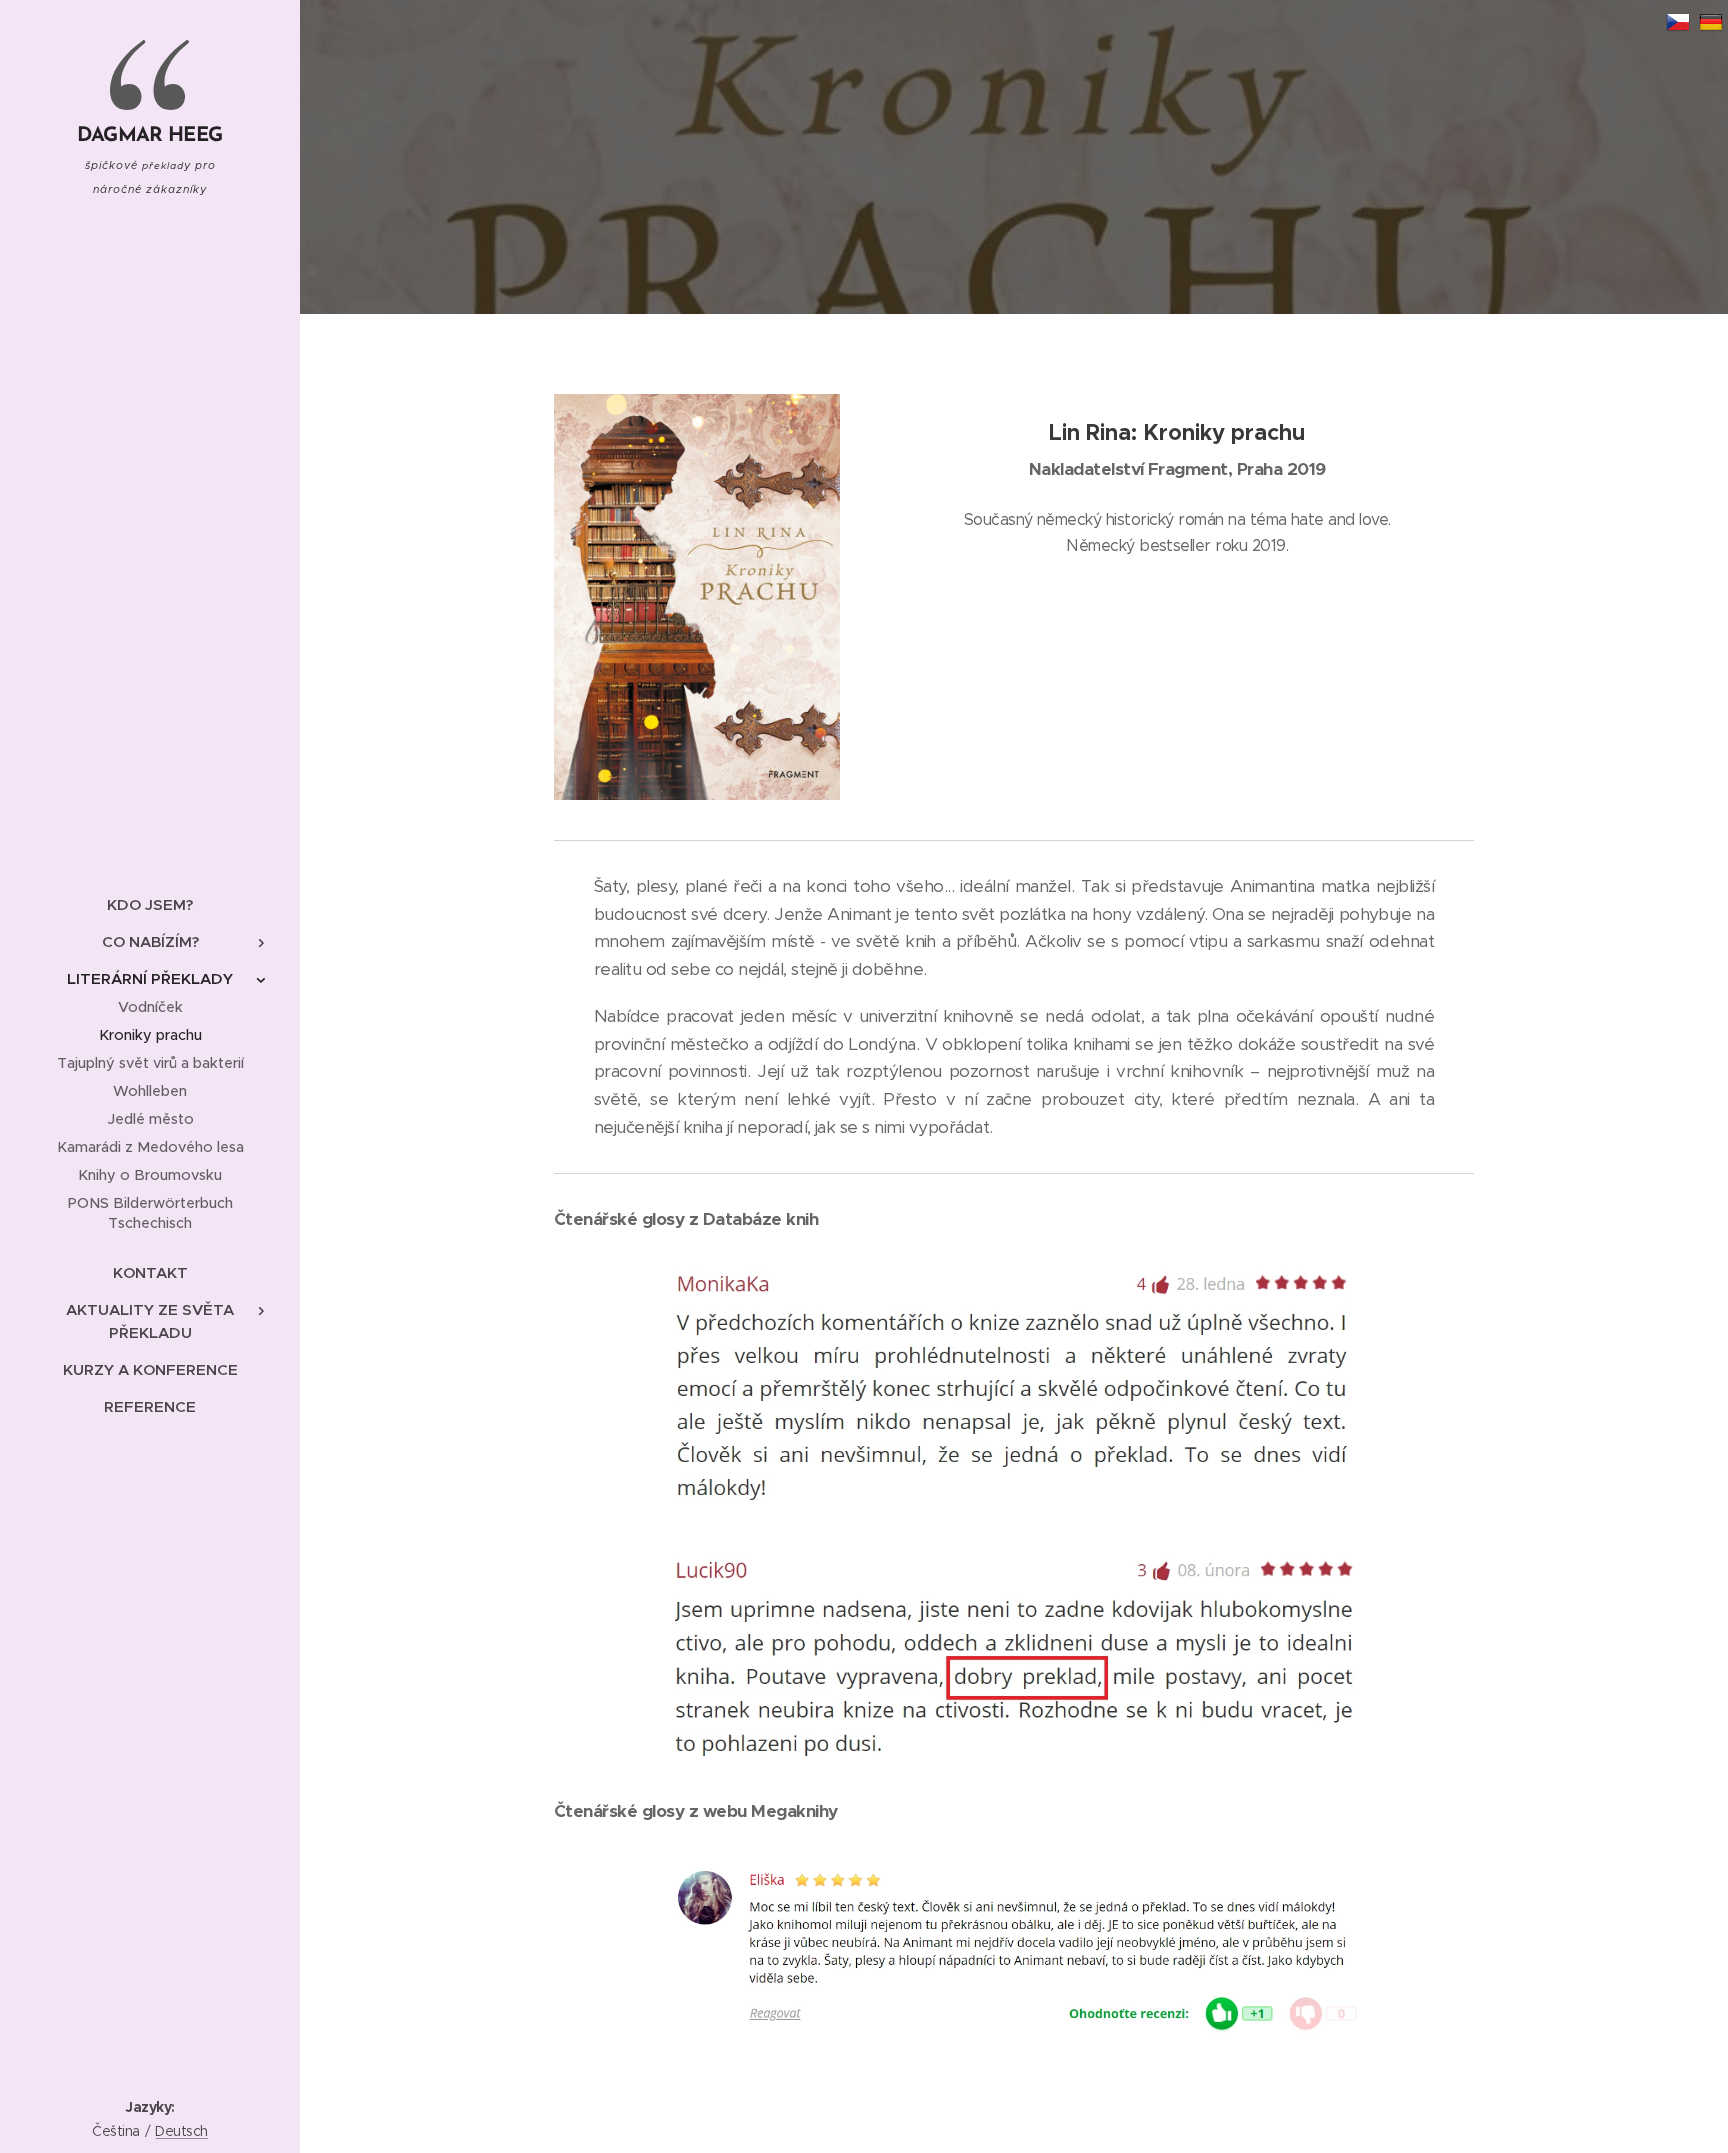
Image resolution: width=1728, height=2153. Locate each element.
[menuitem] (150, 904)
